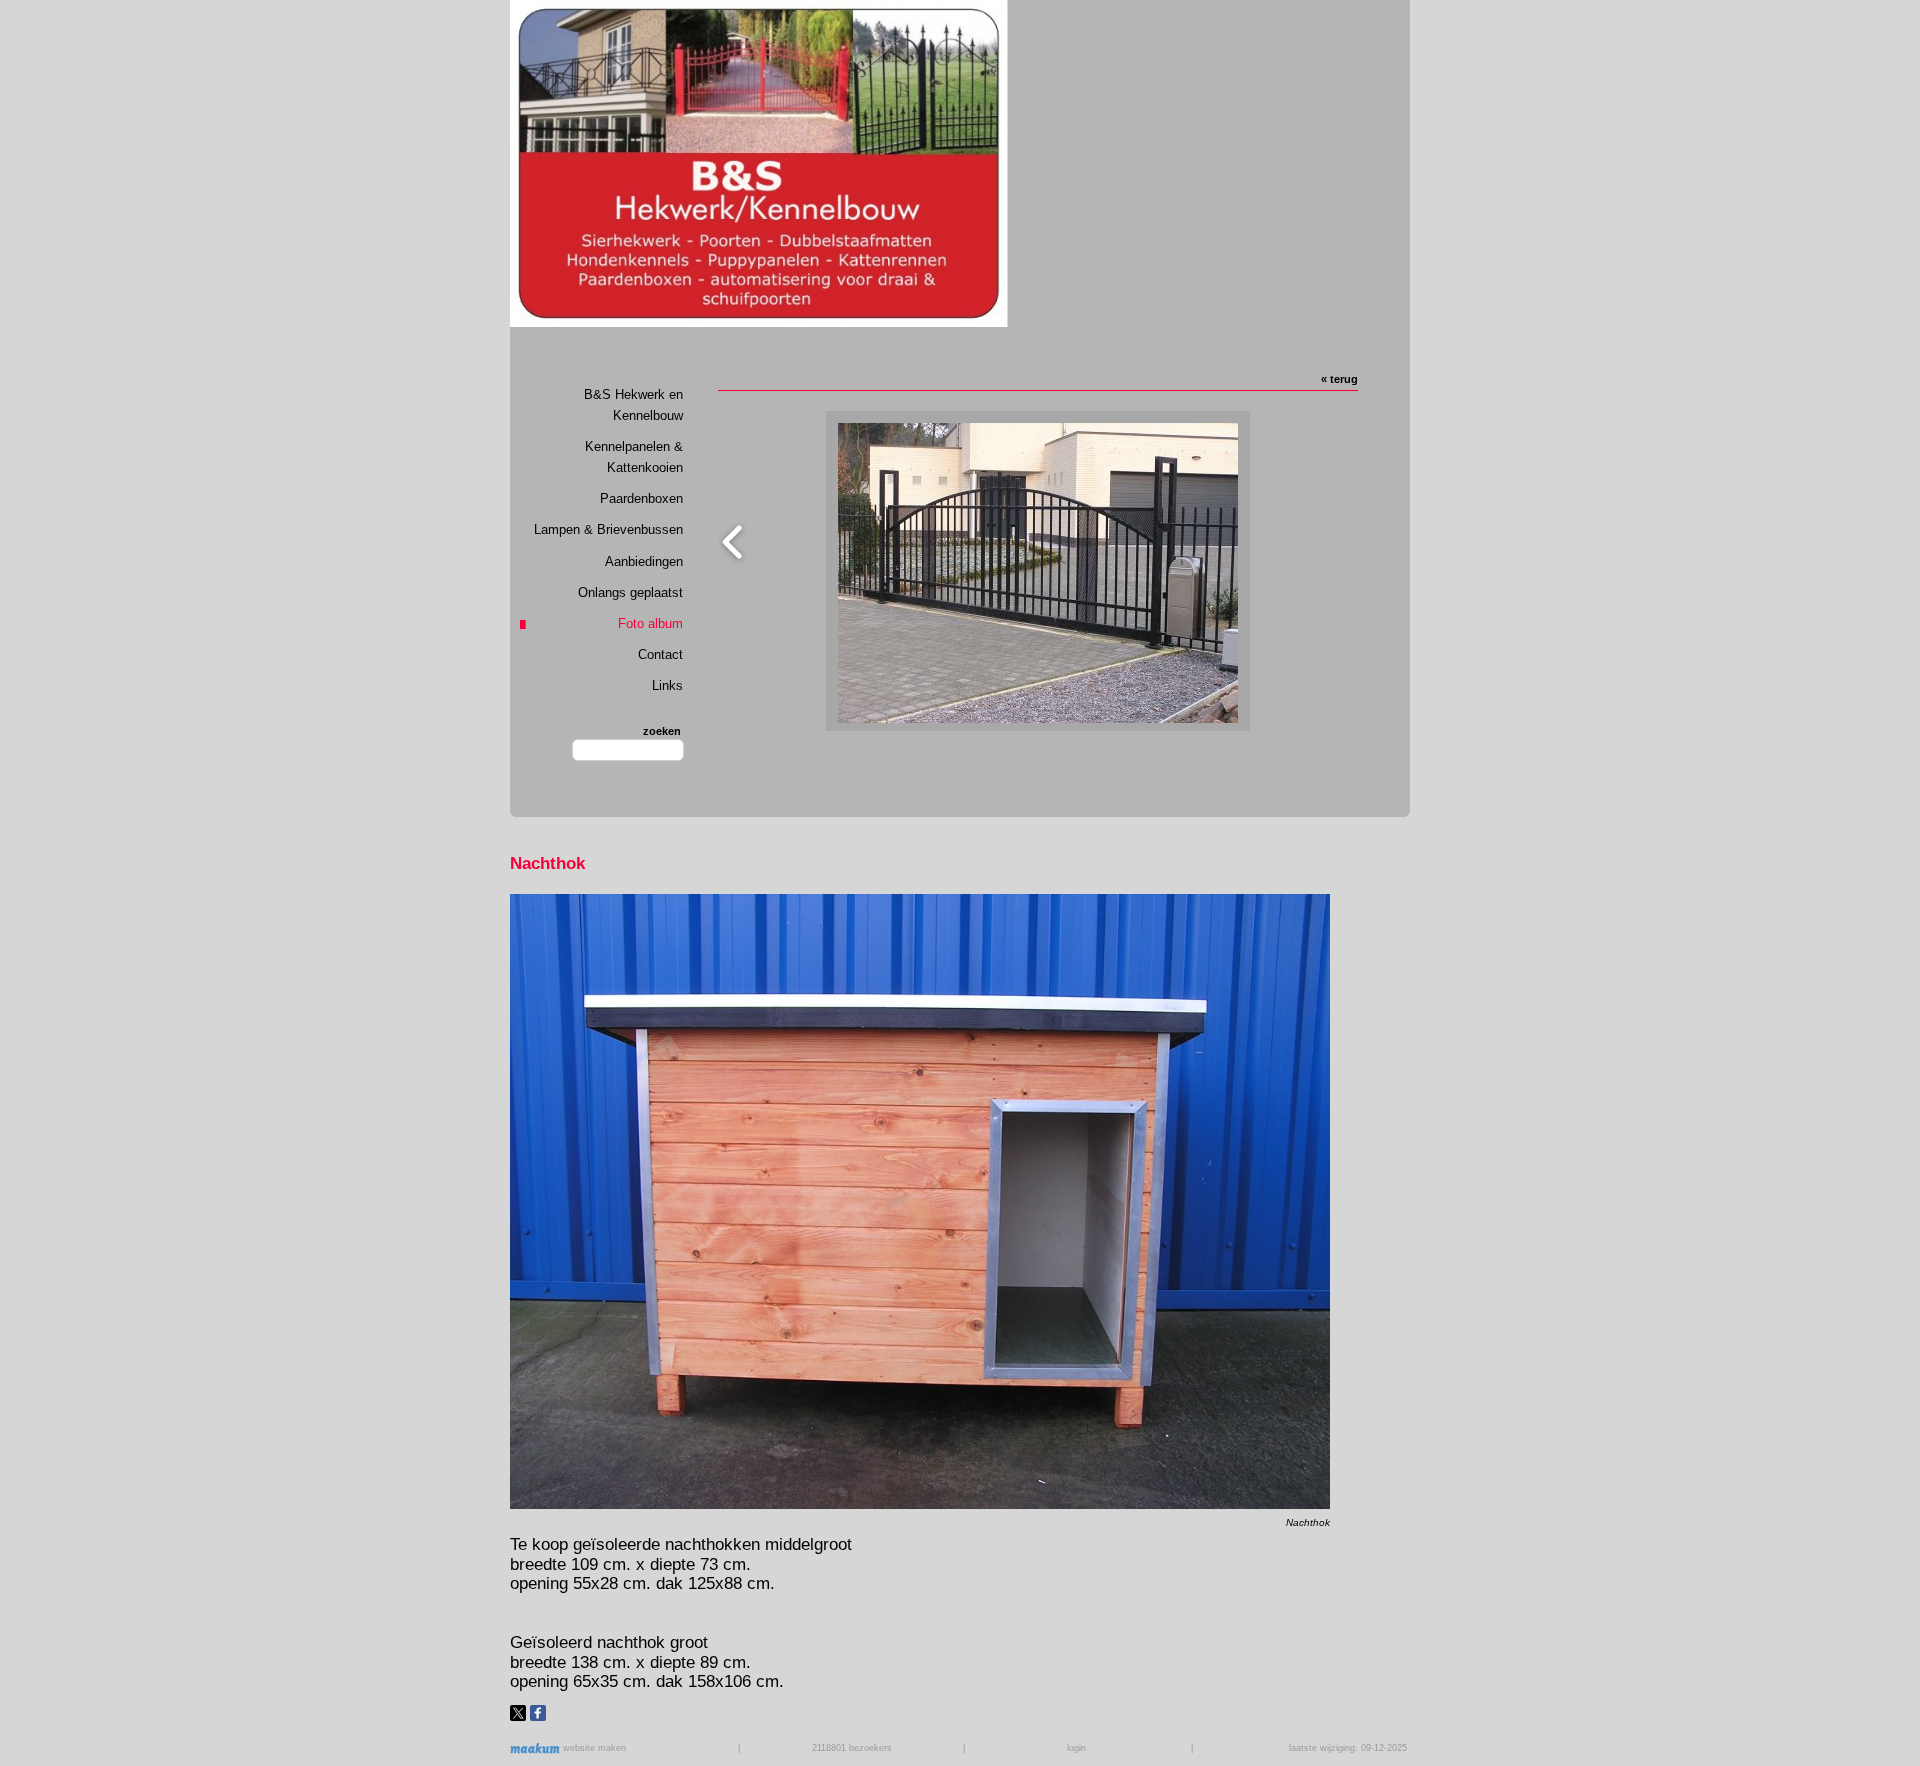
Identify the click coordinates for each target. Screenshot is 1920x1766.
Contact (660, 654)
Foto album (650, 623)
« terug (1339, 379)
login (1076, 1748)
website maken (593, 1748)
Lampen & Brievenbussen (608, 529)
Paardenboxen (641, 498)
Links (667, 685)
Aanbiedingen (644, 561)
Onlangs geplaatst (630, 592)
